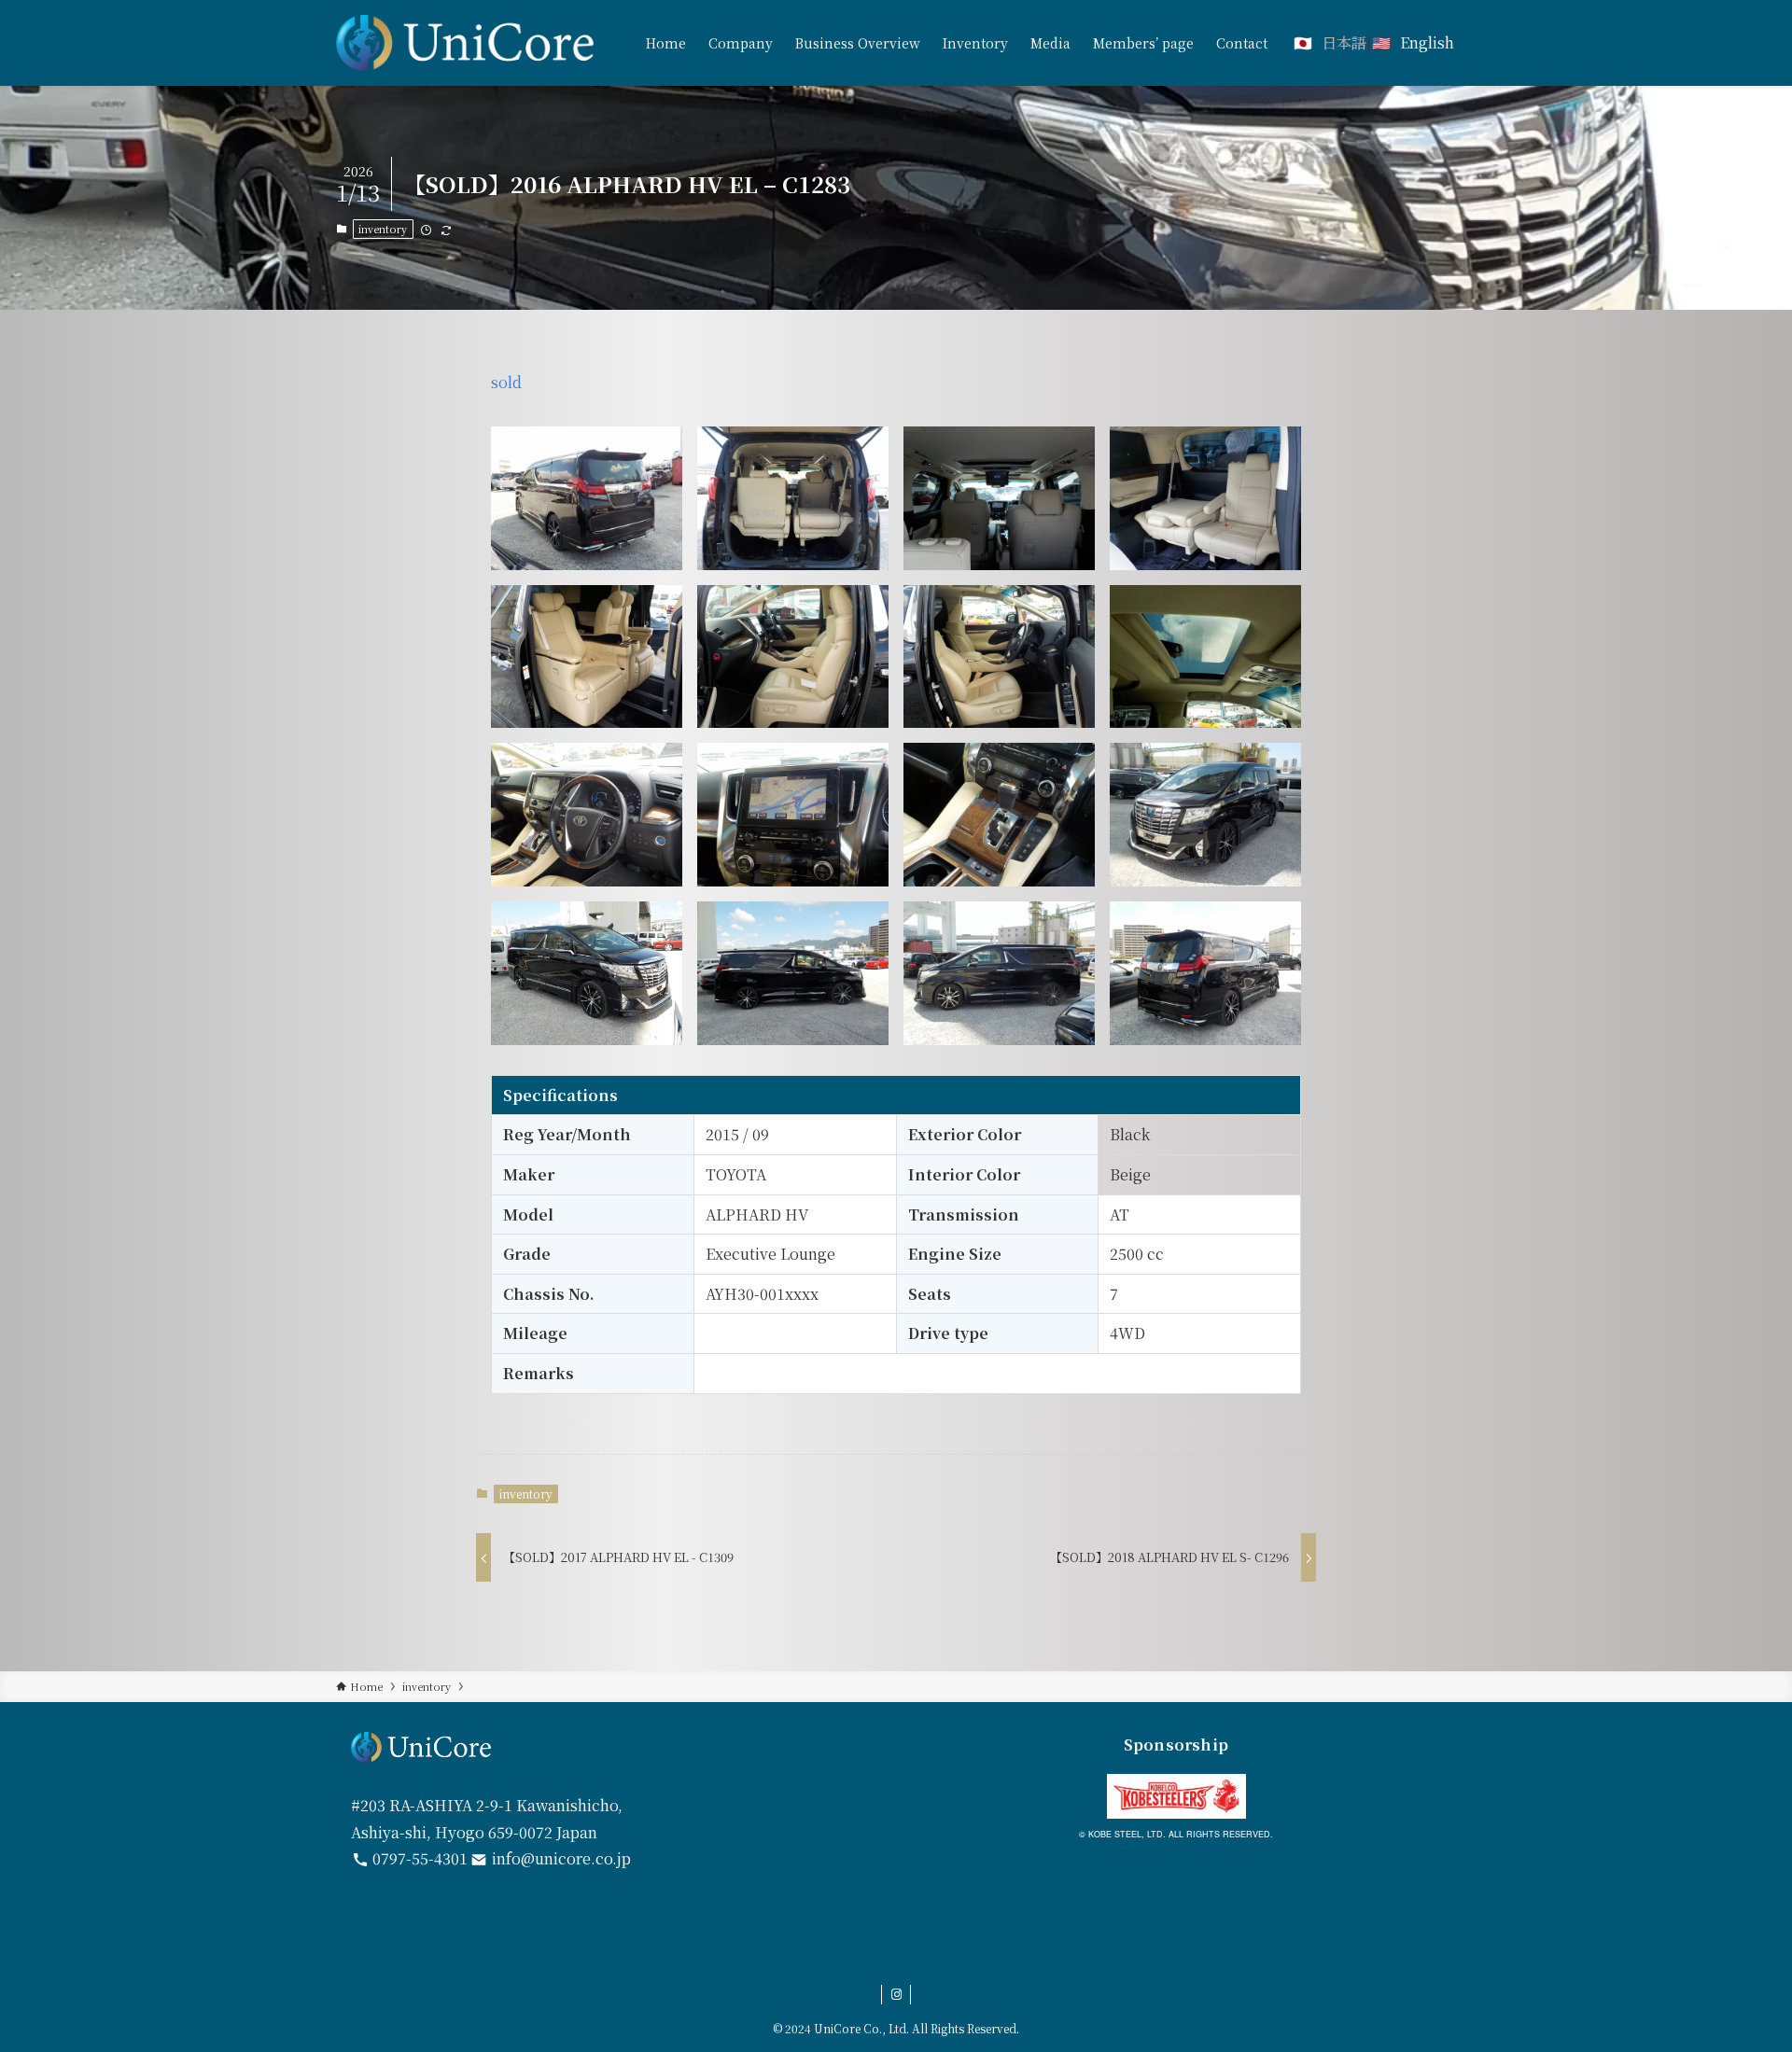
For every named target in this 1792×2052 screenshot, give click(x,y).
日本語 (1344, 42)
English (1427, 42)
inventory (383, 229)
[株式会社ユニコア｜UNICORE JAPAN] (465, 43)
